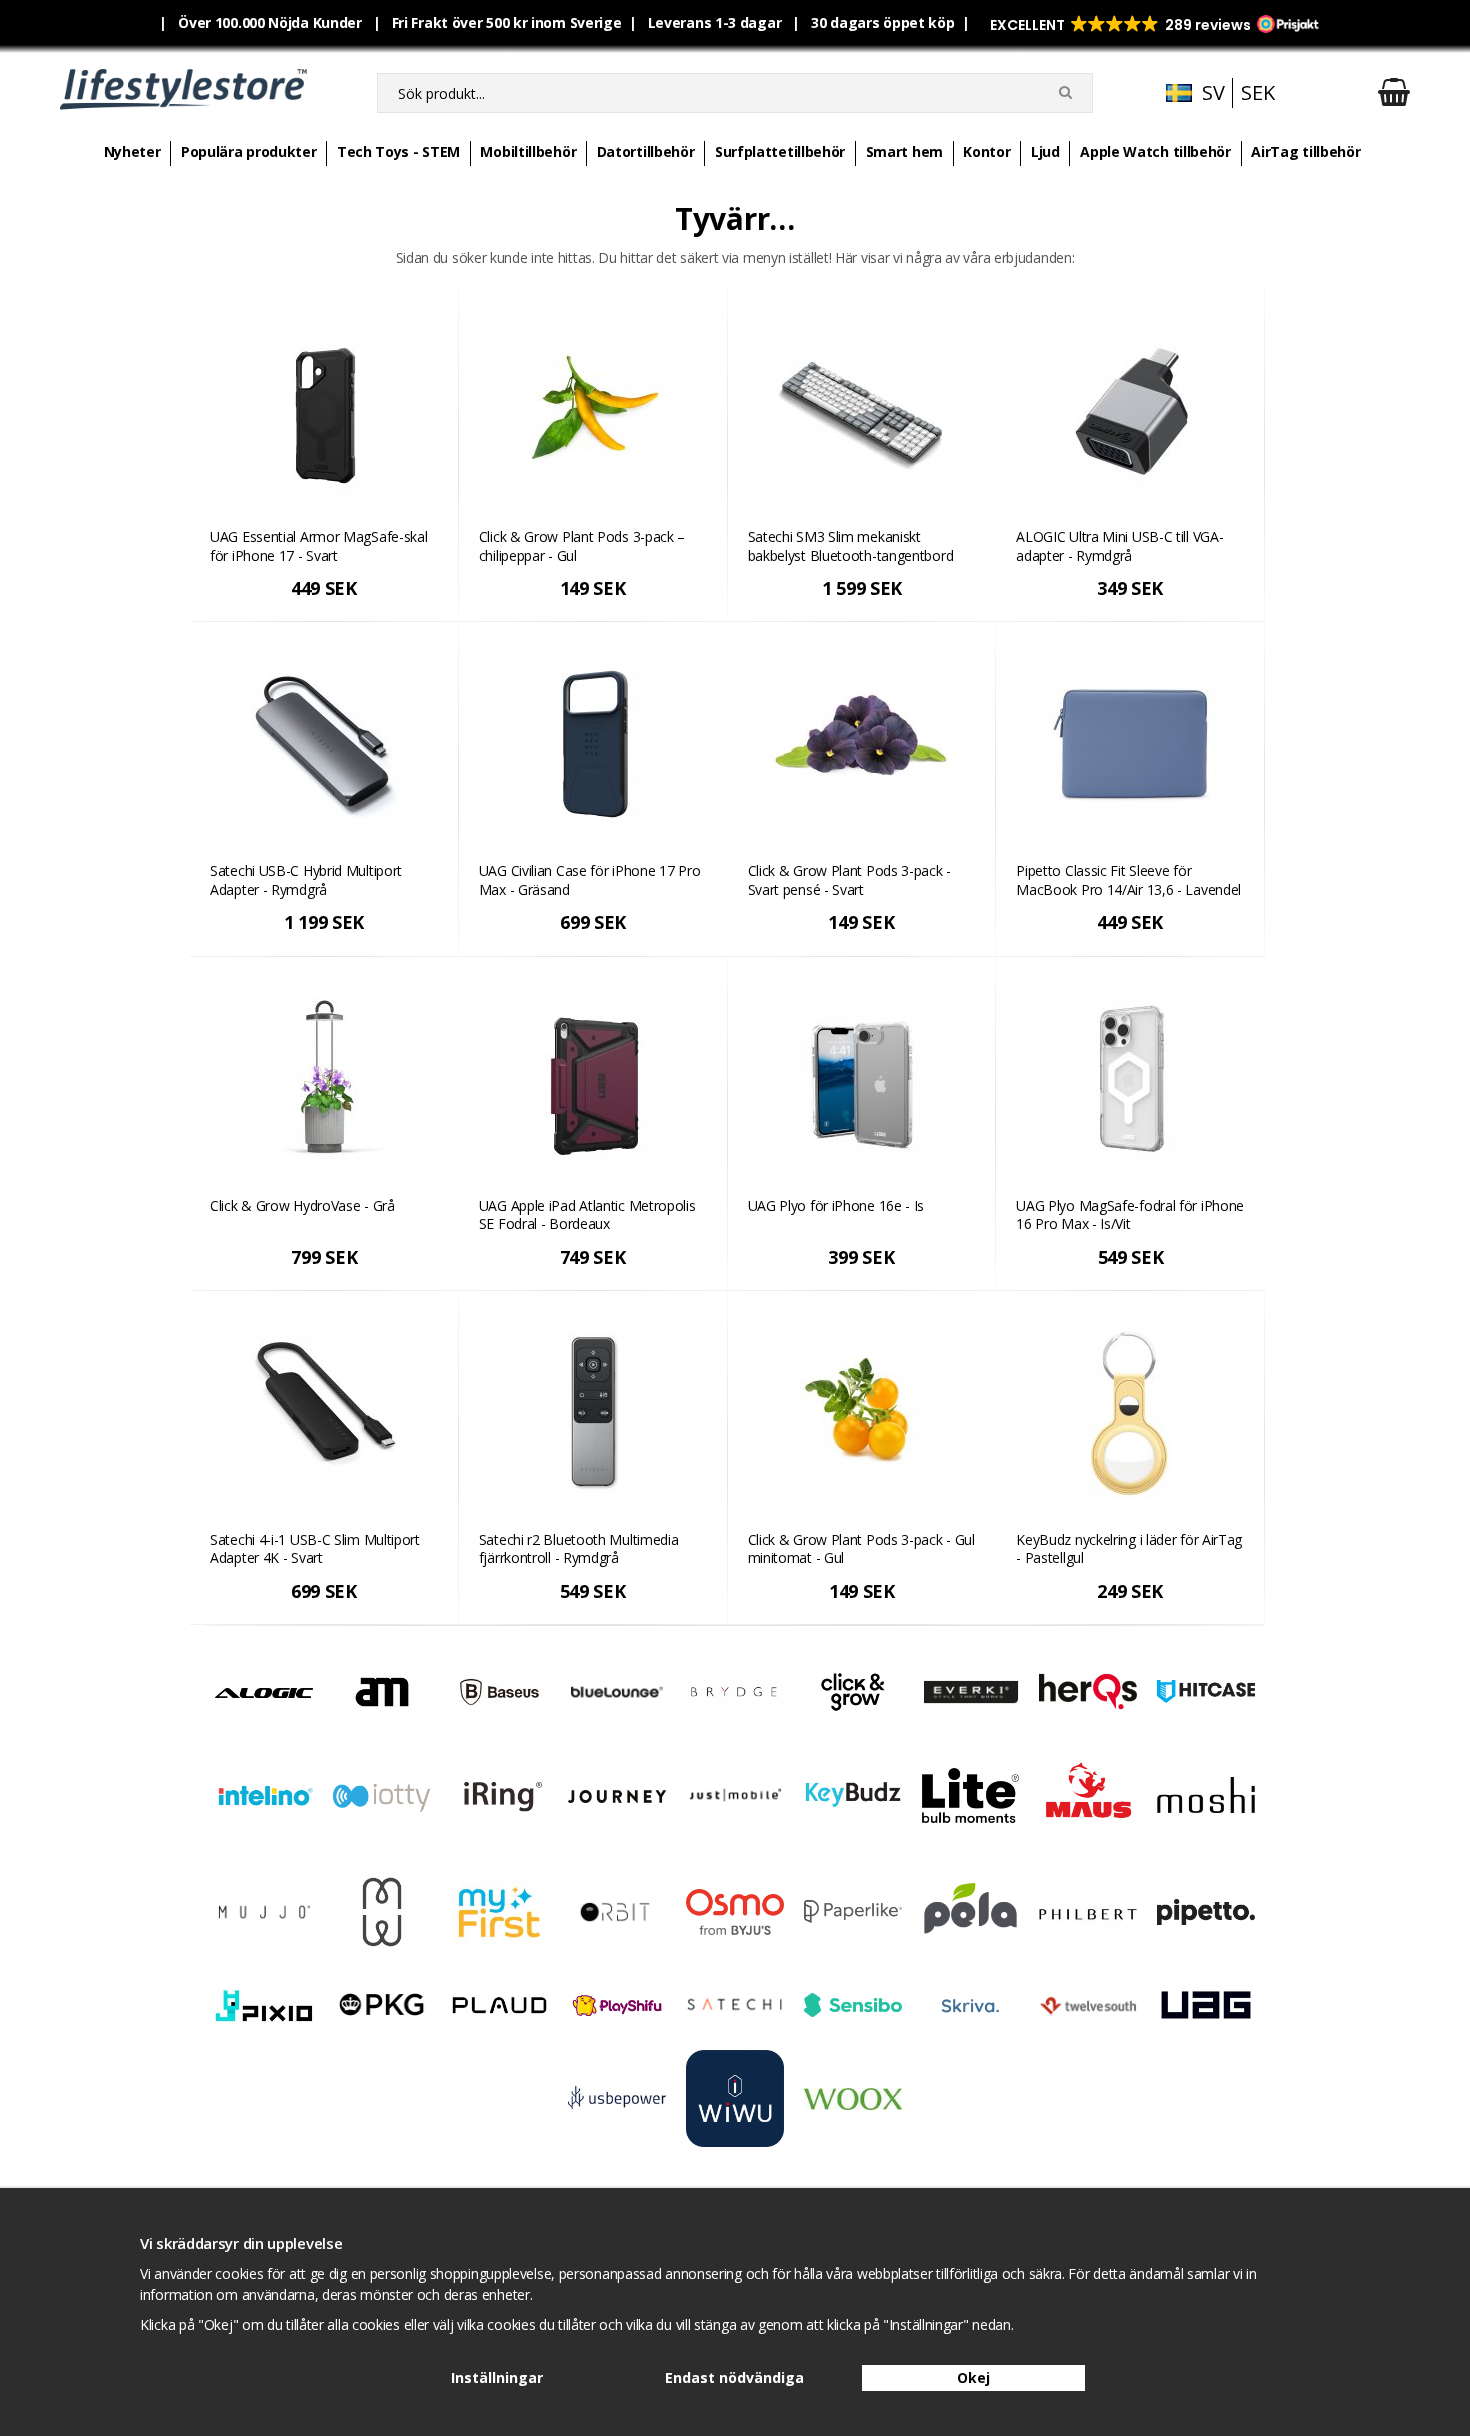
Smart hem (904, 151)
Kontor (986, 151)
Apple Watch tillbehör (1155, 151)
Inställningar (497, 2377)
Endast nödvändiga (734, 2377)
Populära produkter (249, 151)
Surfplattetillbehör (780, 151)
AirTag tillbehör (1305, 151)
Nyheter (132, 151)
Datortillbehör (646, 151)
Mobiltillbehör (528, 151)
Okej (973, 2377)
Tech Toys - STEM (398, 151)
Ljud (1045, 151)
